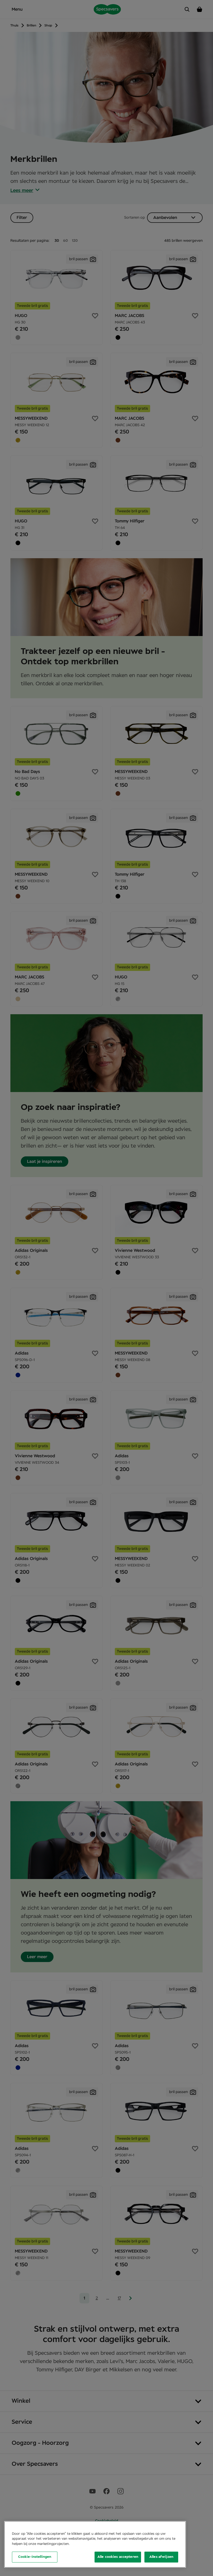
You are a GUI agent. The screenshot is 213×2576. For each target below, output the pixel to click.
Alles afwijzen (161, 2557)
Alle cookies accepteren (118, 2557)
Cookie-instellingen (35, 2557)
